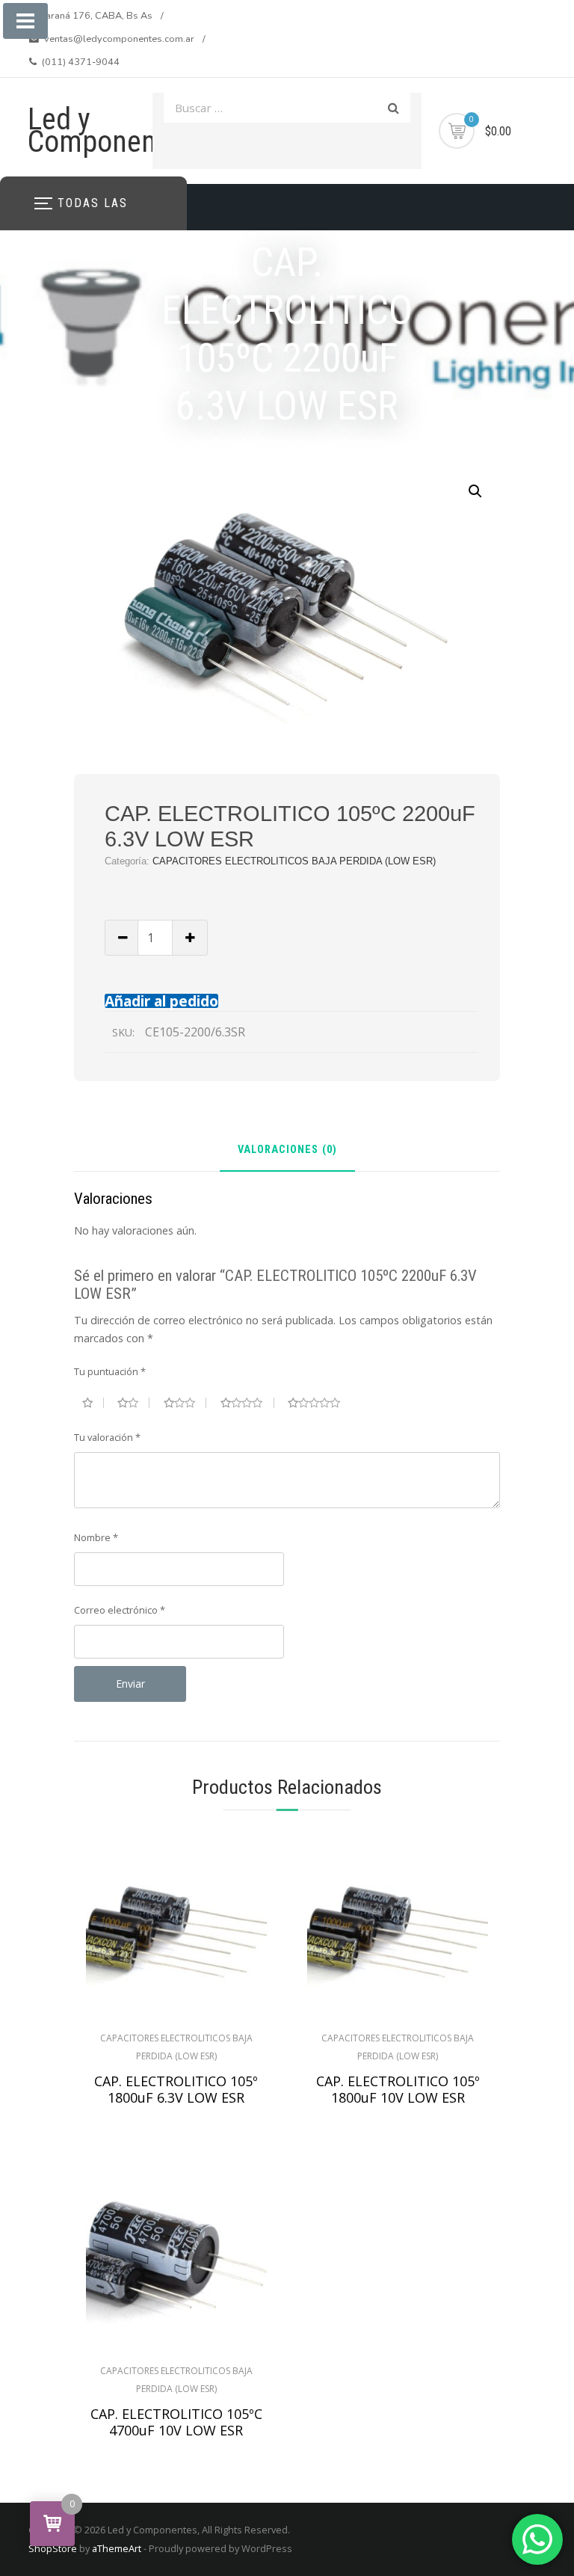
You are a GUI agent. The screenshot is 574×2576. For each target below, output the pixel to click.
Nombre (96, 1537)
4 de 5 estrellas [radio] (247, 1403)
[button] (475, 491)
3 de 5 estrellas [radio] (185, 1403)
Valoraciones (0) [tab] (287, 1150)
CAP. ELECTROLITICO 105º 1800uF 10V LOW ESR (398, 2089)
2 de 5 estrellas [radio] (133, 1403)
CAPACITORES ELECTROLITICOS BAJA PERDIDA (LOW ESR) (294, 861)
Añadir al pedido (161, 1001)
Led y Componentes (111, 130)
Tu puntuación (110, 1371)
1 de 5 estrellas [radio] (93, 1403)
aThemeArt (117, 2548)
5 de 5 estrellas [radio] (320, 1403)
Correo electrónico (120, 1610)
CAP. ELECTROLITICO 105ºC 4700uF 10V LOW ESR (176, 2422)
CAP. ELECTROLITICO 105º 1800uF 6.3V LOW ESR (176, 2089)
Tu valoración (107, 1437)
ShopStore (53, 2548)
